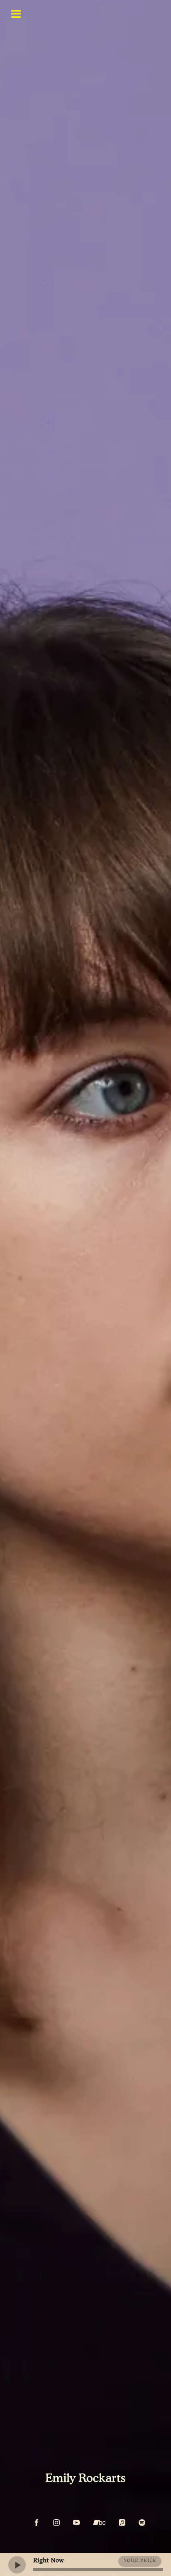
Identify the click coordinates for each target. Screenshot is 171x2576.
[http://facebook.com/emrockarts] (37, 2523)
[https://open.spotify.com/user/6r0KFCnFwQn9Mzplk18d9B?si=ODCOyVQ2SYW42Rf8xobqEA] (142, 2523)
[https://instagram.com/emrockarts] (56, 2523)
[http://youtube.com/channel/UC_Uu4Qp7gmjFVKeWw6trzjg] (76, 2523)
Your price (140, 2561)
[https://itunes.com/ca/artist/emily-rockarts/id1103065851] (122, 2523)
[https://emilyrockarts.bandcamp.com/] (99, 2523)
